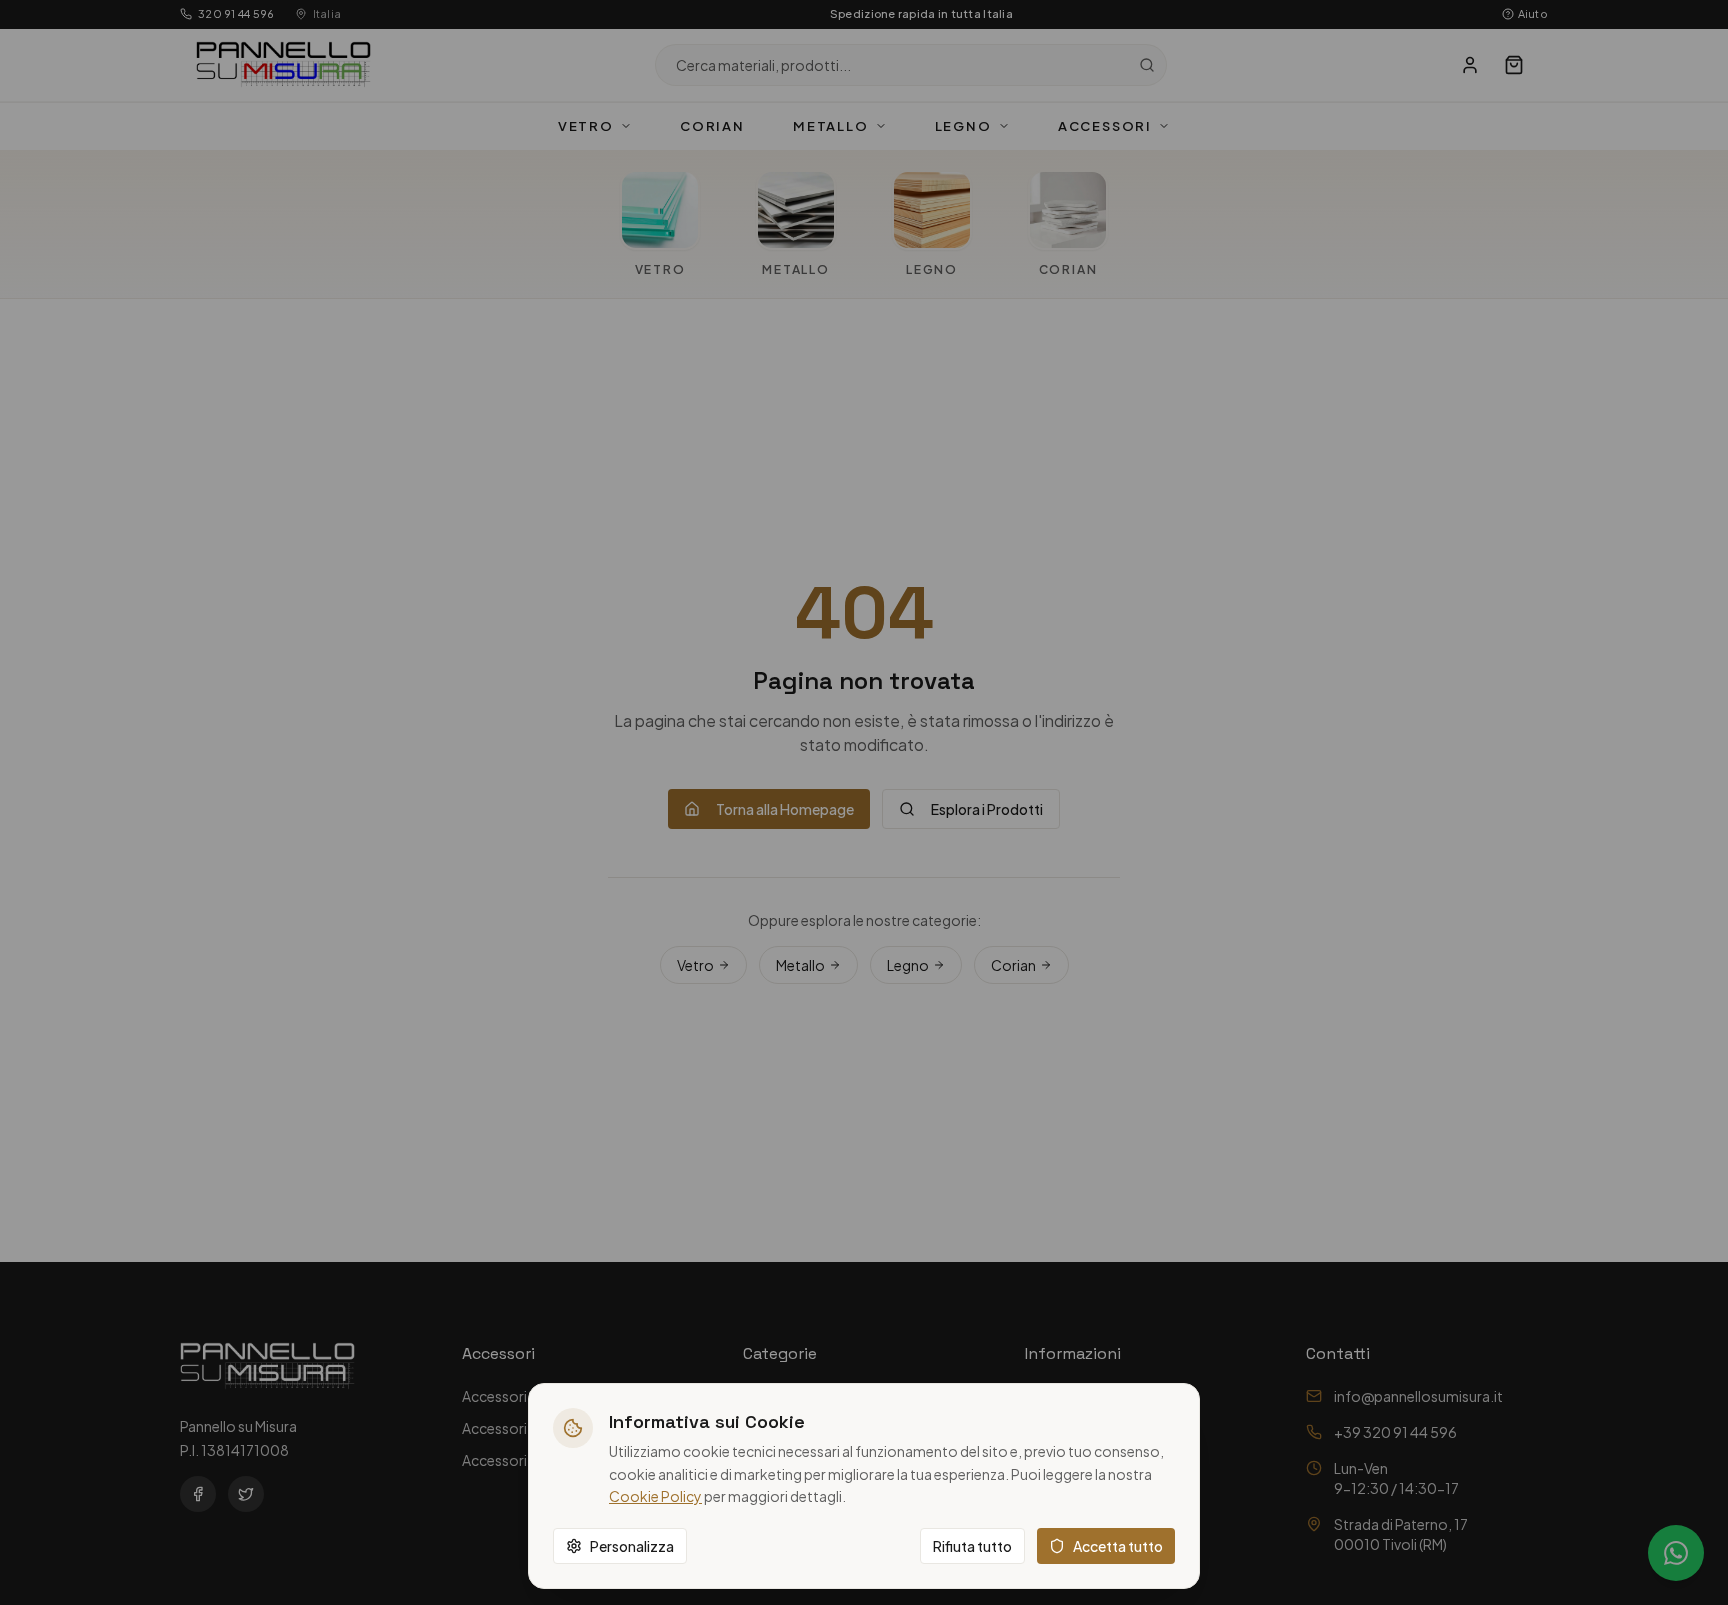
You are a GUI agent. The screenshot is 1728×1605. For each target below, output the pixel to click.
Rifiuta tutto (972, 1546)
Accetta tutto (1118, 1546)
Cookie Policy (655, 1496)
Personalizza (632, 1546)
